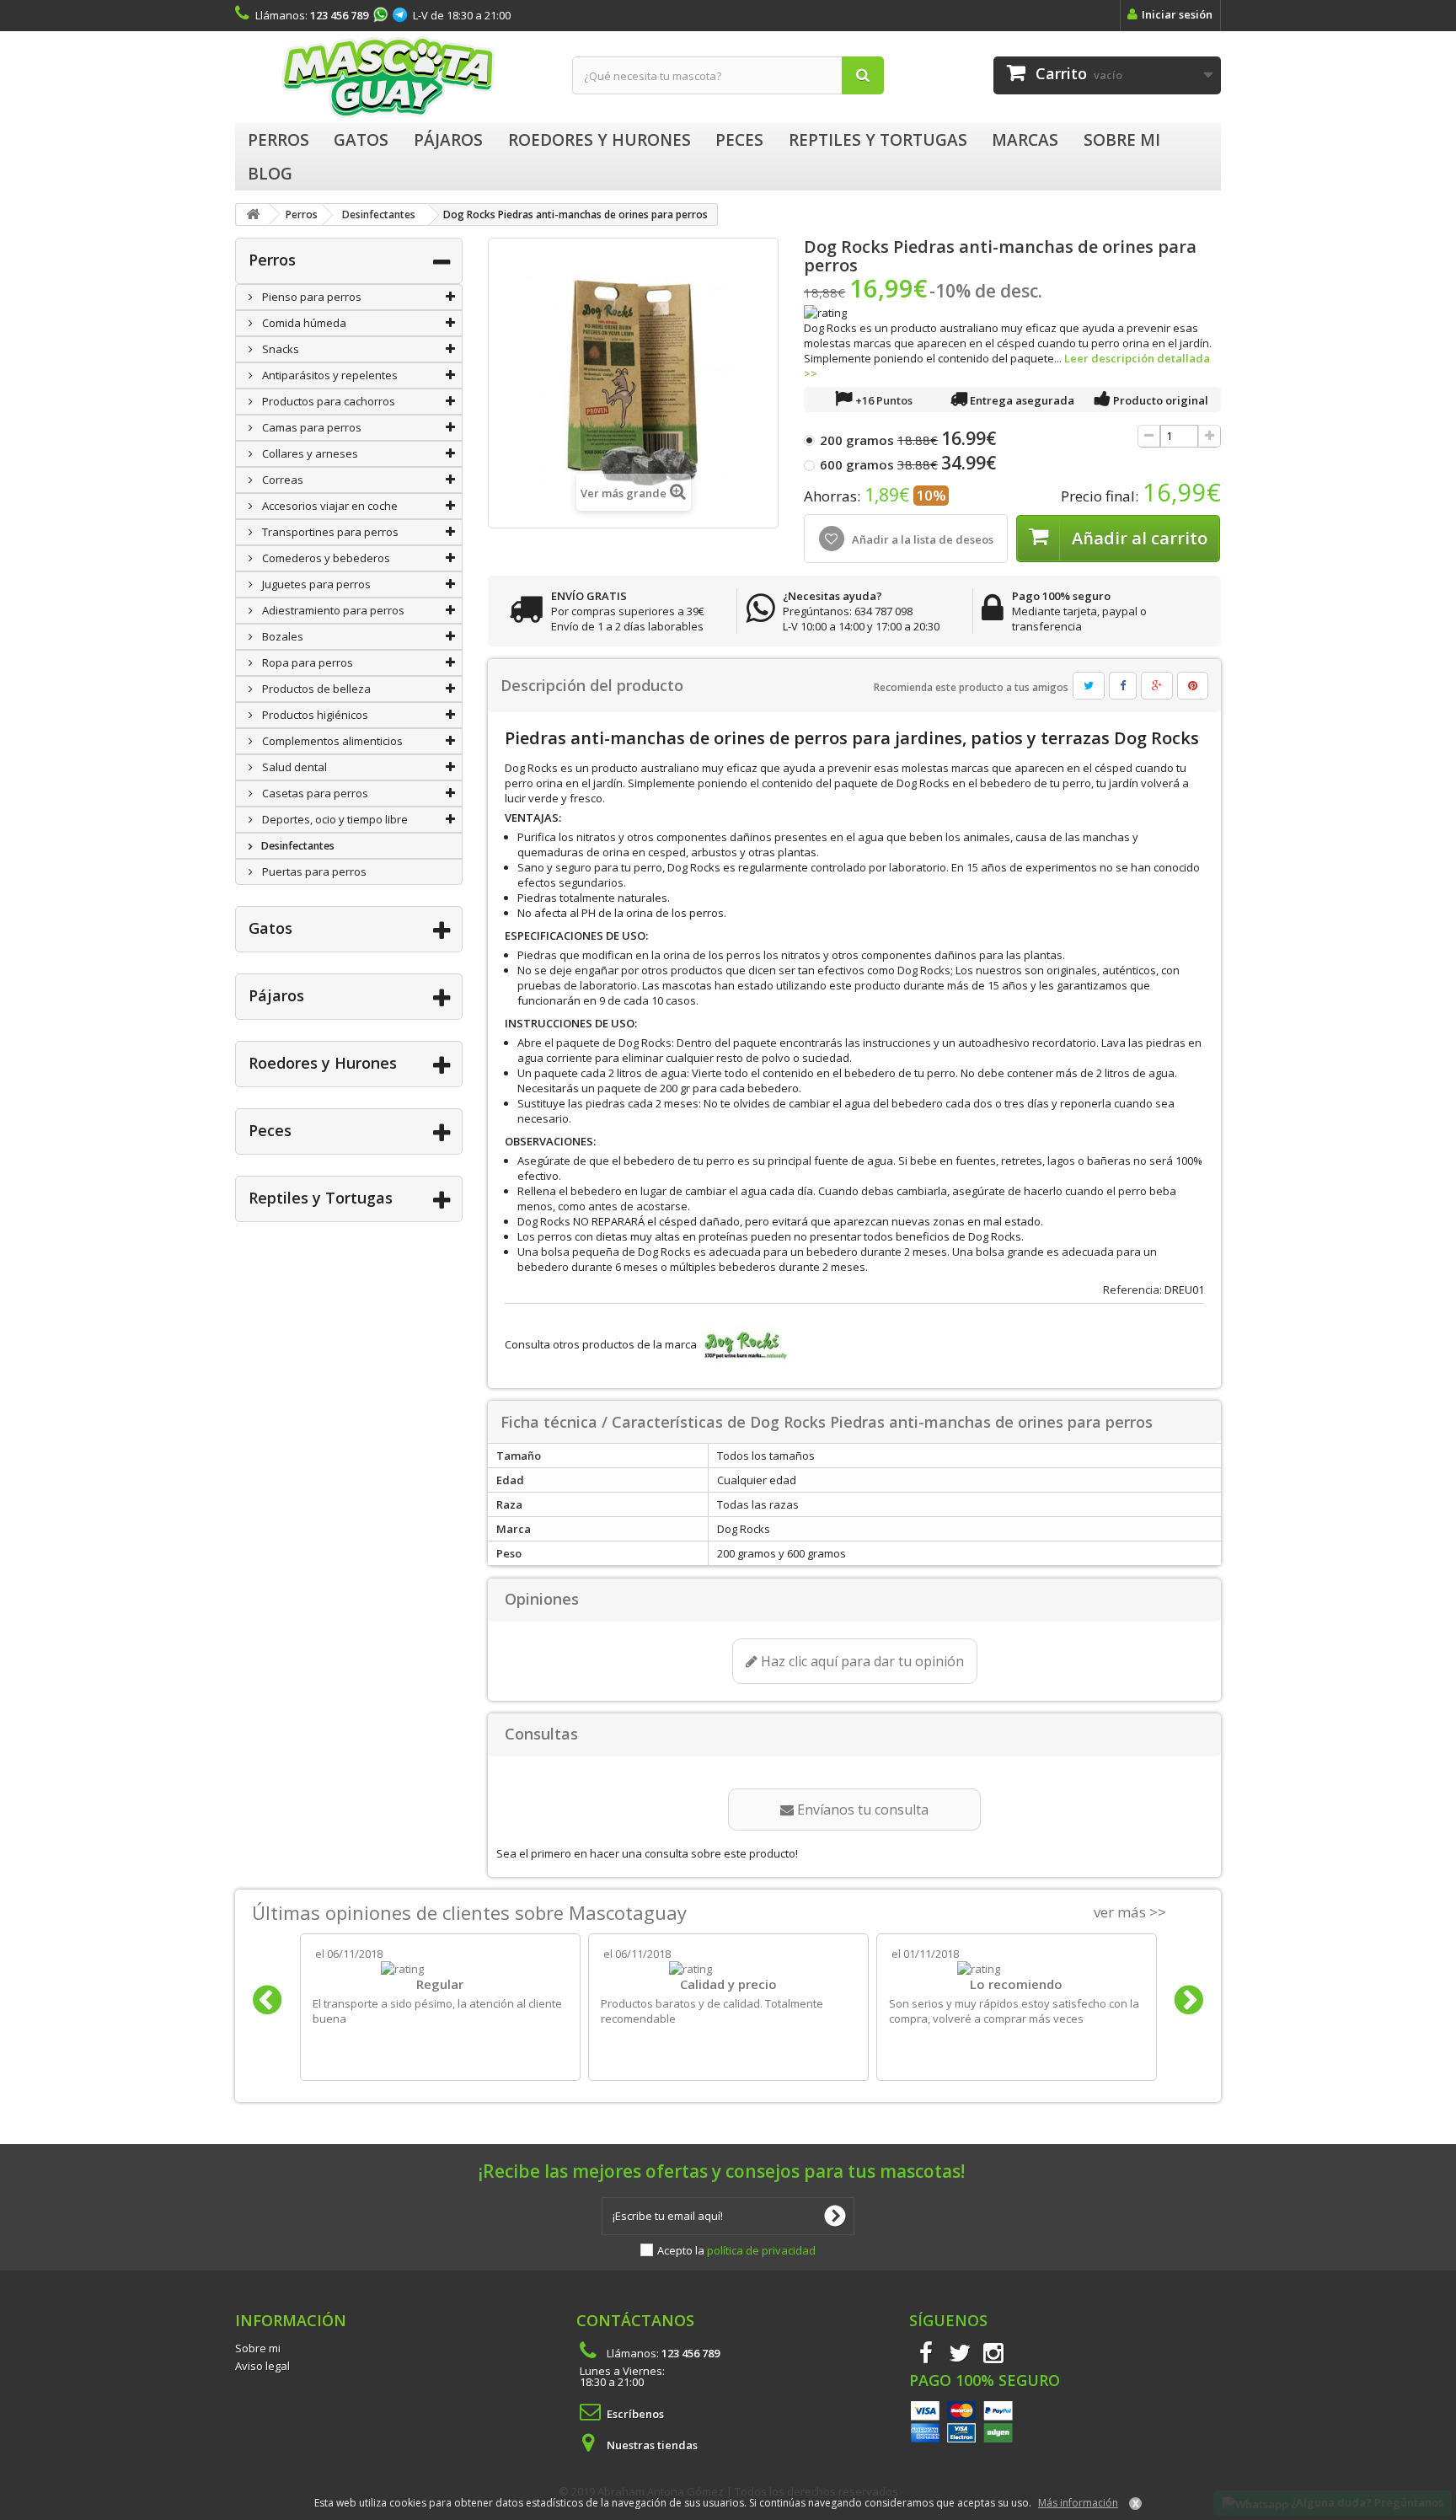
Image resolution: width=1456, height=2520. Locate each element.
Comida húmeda (303, 323)
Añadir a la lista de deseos (921, 539)
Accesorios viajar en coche (329, 506)
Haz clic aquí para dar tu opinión (861, 1661)
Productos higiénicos (314, 715)
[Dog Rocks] (744, 1344)
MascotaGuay (391, 77)
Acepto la (736, 2250)
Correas (281, 480)
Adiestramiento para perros (332, 610)
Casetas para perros (314, 793)
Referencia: (1132, 1289)
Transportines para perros (329, 532)
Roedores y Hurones (323, 1063)
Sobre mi (258, 2348)
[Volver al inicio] (253, 214)
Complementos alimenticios (331, 741)
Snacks (279, 349)
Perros (272, 260)
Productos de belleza (315, 689)
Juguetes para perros (315, 584)
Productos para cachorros (327, 401)
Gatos (270, 928)
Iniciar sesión (1177, 14)
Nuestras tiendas (652, 2445)
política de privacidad (761, 2250)
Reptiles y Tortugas (321, 1198)
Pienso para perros (310, 297)
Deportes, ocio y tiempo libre (334, 819)
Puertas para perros (313, 871)
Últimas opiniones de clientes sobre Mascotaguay (469, 1912)
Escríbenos (635, 2414)
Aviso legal (262, 2366)
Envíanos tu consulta (861, 1810)
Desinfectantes (297, 846)
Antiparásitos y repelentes (329, 375)
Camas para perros (310, 427)
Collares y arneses (309, 453)
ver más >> (1130, 1912)
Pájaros (276, 995)
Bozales (281, 636)
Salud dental (293, 767)
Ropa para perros (306, 662)
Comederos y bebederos (325, 558)
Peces (270, 1130)
